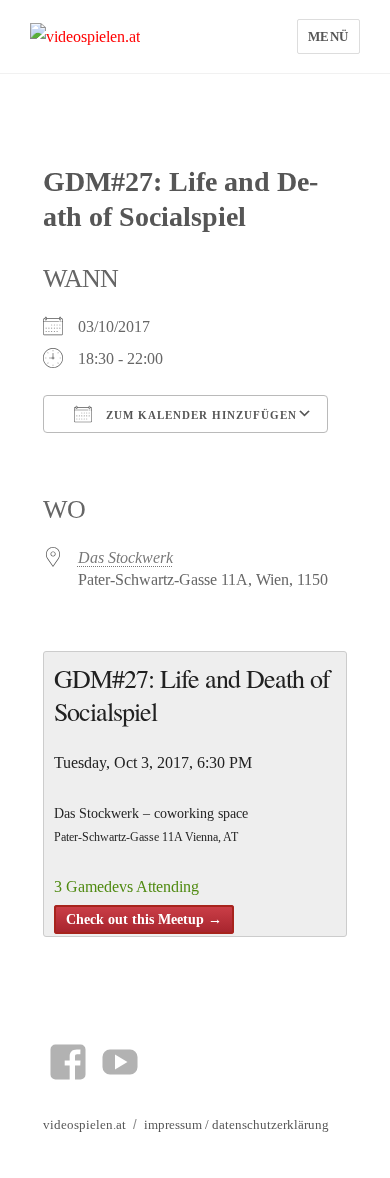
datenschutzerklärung (270, 1124)
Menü (328, 36)
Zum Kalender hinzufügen (199, 415)
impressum (173, 1124)
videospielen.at (84, 1124)
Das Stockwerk (125, 557)
